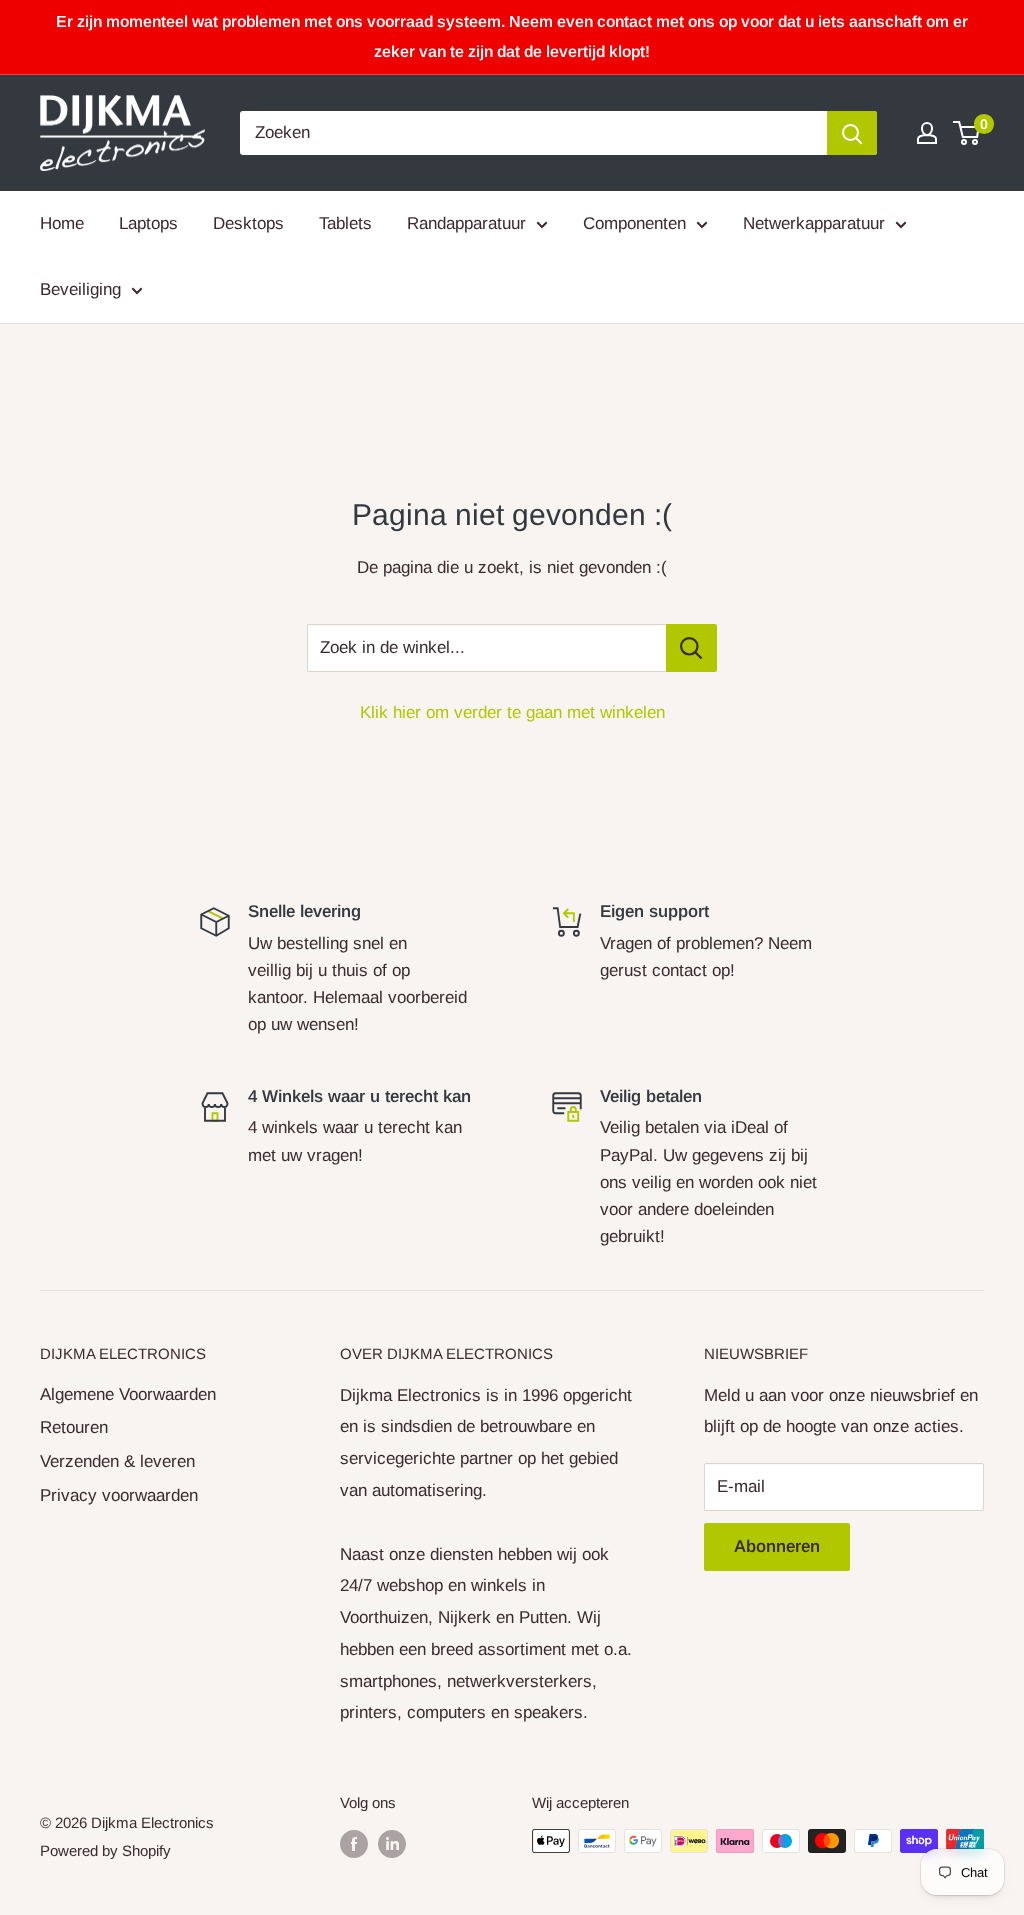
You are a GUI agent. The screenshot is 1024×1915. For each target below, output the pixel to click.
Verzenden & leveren (117, 1461)
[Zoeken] (852, 133)
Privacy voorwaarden (119, 1495)
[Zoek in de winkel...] (691, 648)
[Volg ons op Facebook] (354, 1843)
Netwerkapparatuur (814, 223)
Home (62, 223)
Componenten (634, 223)
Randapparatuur (466, 223)
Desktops (248, 223)
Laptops (148, 223)
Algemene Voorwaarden (128, 1394)
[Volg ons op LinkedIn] (392, 1843)
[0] (967, 133)
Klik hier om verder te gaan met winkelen (512, 712)
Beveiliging (80, 289)
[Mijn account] (927, 133)
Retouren (74, 1427)
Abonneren (777, 1546)
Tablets (345, 223)
